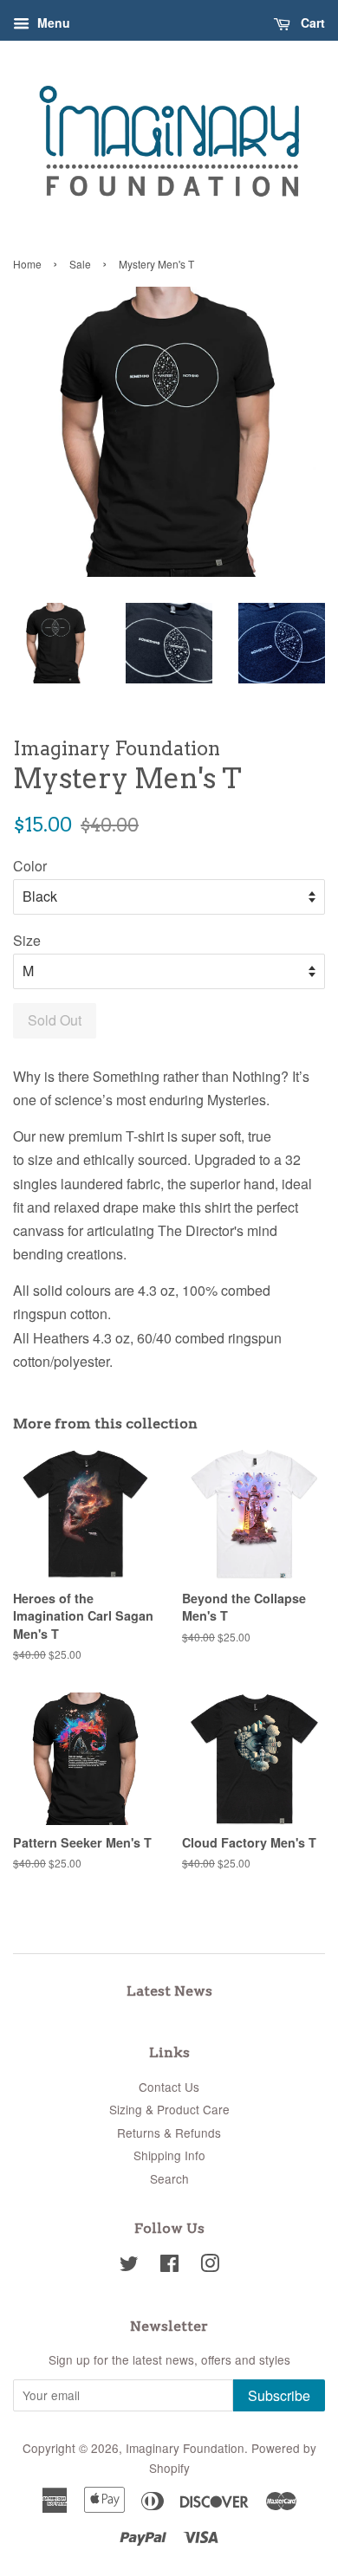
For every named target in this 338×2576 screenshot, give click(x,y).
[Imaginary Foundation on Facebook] (169, 2266)
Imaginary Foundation (185, 2448)
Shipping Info (169, 2155)
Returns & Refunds (169, 2133)
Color (30, 866)
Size (27, 940)
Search (169, 2178)
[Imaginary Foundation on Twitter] (129, 2266)
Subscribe (279, 2395)
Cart (311, 23)
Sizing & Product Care (169, 2109)
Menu (52, 23)
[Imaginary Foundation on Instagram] (210, 2266)
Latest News (169, 1991)
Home (27, 264)
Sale (80, 264)
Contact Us (169, 2087)
